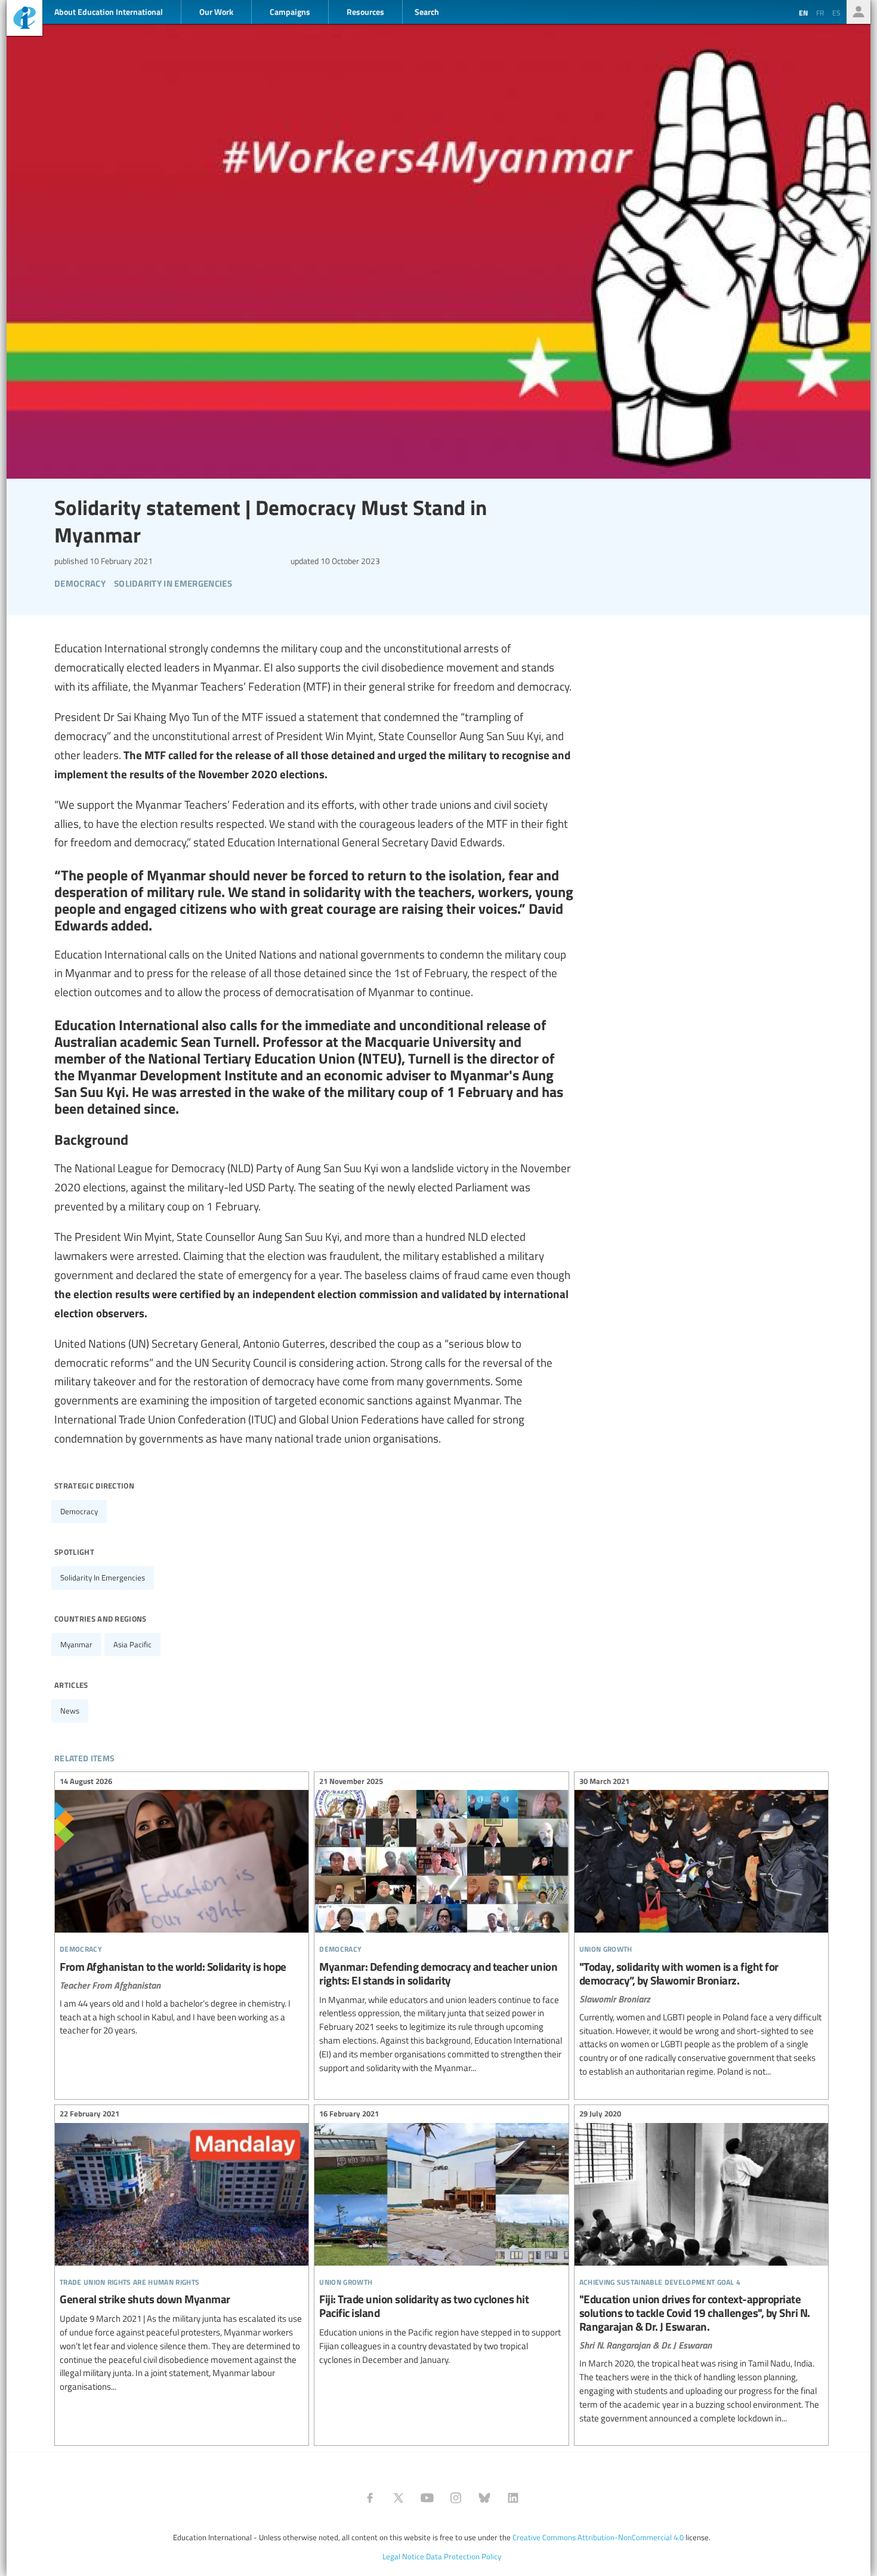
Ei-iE (24, 19)
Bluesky (484, 2498)
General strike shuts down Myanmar (182, 2252)
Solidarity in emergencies (103, 1577)
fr (820, 13)
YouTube (427, 2498)
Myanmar (76, 1644)
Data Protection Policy (464, 2556)
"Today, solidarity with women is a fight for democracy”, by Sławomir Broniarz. (701, 1928)
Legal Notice (403, 2556)
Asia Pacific (132, 1644)
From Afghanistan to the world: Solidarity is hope (182, 1908)
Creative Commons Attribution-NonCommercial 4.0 (598, 2537)
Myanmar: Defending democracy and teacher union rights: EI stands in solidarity (441, 1926)
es (836, 13)
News (70, 1711)
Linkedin (513, 2498)
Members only (859, 12)
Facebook (370, 2498)
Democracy (79, 1511)
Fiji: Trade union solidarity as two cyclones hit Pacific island (441, 2239)
